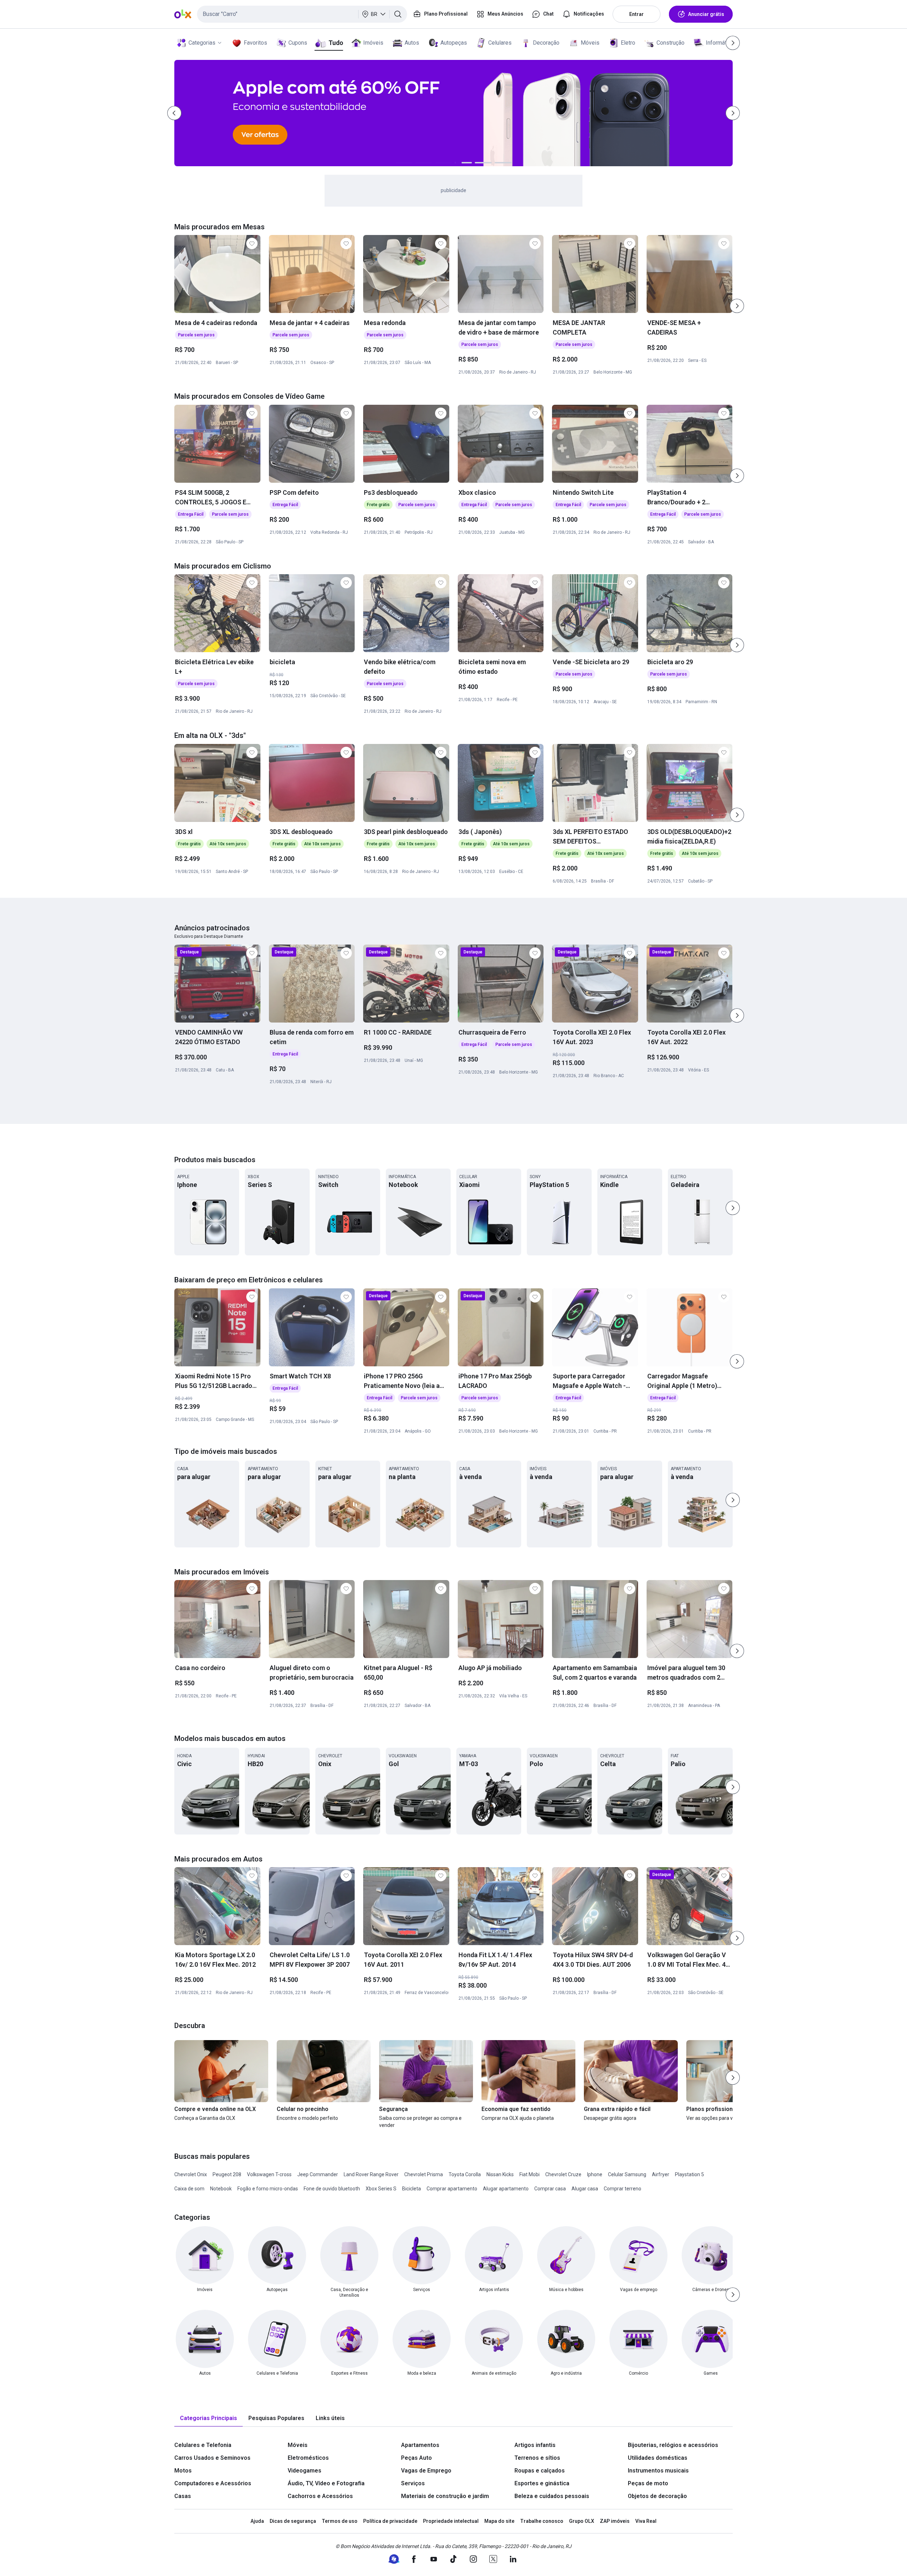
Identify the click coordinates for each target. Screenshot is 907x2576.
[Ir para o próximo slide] (737, 306)
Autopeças (454, 43)
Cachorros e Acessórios (320, 2496)
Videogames (305, 2471)
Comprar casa (550, 2189)
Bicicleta (412, 2189)
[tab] (209, 2418)
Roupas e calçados (540, 2471)
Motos (183, 2471)
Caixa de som (189, 2189)
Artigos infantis (535, 2445)
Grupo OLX (582, 2521)
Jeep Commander (318, 2174)
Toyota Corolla (465, 2174)
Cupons (298, 43)
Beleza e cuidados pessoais (552, 2496)
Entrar (636, 14)
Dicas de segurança (293, 2521)
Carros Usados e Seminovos (212, 2458)
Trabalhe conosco (542, 2521)
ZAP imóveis (615, 2521)
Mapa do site (499, 2521)
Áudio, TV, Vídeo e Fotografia (326, 2483)
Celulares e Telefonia (203, 2445)
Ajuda (257, 2521)
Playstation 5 (689, 2174)
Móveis (590, 43)
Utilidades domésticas (658, 2458)
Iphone (595, 2174)
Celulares (500, 43)
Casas (183, 2496)
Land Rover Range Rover (371, 2174)
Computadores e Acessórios (213, 2483)
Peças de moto (648, 2483)
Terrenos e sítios (537, 2458)
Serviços (413, 2483)
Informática (720, 43)
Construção (671, 43)
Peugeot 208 (227, 2174)
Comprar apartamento (452, 2189)
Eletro (628, 43)
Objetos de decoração (657, 2496)
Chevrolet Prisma (424, 2174)
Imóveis (373, 43)
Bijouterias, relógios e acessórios (673, 2445)
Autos (412, 43)
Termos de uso (340, 2521)
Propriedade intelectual (451, 2521)
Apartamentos (420, 2445)
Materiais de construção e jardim (445, 2496)
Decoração (546, 43)
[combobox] (302, 14)
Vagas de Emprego (426, 2471)
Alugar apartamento (506, 2189)
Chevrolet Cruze (563, 2174)
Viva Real (646, 2521)
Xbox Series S (381, 2189)
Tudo (336, 43)
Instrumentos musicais (658, 2471)
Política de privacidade (390, 2521)
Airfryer (661, 2174)
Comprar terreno (622, 2189)
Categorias (202, 43)
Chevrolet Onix (191, 2174)
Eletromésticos (308, 2458)
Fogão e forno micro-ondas (268, 2189)
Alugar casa (585, 2189)
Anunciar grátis (706, 14)
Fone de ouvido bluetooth (332, 2189)
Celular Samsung (627, 2174)
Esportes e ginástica (542, 2483)
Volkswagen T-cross (269, 2174)
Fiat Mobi (529, 2174)
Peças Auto (416, 2458)
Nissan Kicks (500, 2174)
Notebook (221, 2189)
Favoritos (255, 43)
